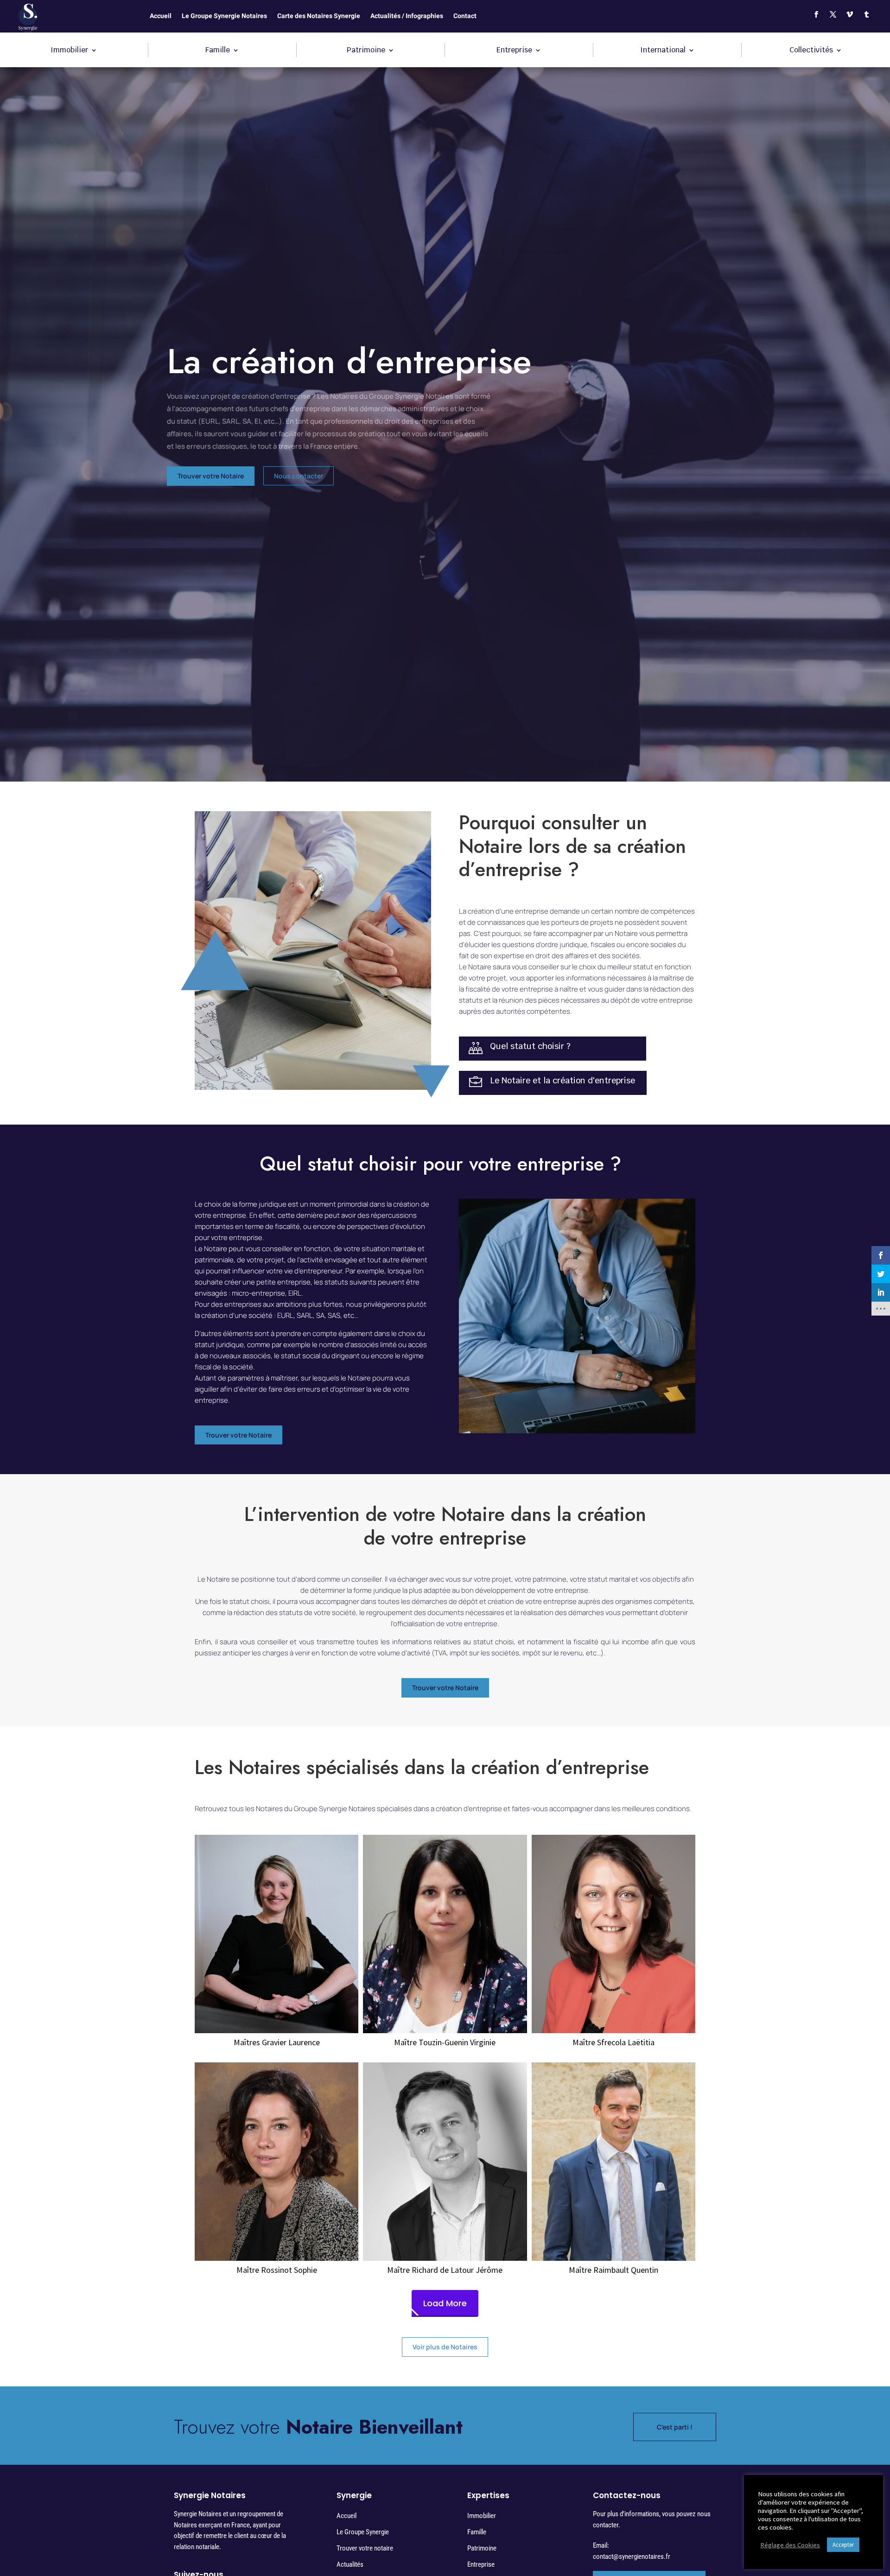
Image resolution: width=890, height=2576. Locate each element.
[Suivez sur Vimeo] (850, 14)
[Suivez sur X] (833, 14)
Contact (465, 17)
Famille (218, 51)
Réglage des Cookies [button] (790, 2545)
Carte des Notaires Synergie (319, 17)
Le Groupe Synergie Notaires (224, 17)
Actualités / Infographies (407, 17)
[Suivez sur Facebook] (816, 14)
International (663, 51)
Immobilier (69, 51)
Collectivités (811, 51)
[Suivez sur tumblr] (866, 14)
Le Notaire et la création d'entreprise (563, 1080)
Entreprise (514, 51)
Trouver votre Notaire (211, 476)
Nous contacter (299, 476)
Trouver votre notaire (365, 2548)
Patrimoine (366, 51)
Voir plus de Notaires (445, 2347)
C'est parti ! (675, 2427)
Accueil (161, 17)
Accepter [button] (843, 2545)
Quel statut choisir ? (530, 1046)
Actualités (350, 2564)
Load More (445, 2303)
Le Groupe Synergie (363, 2532)
